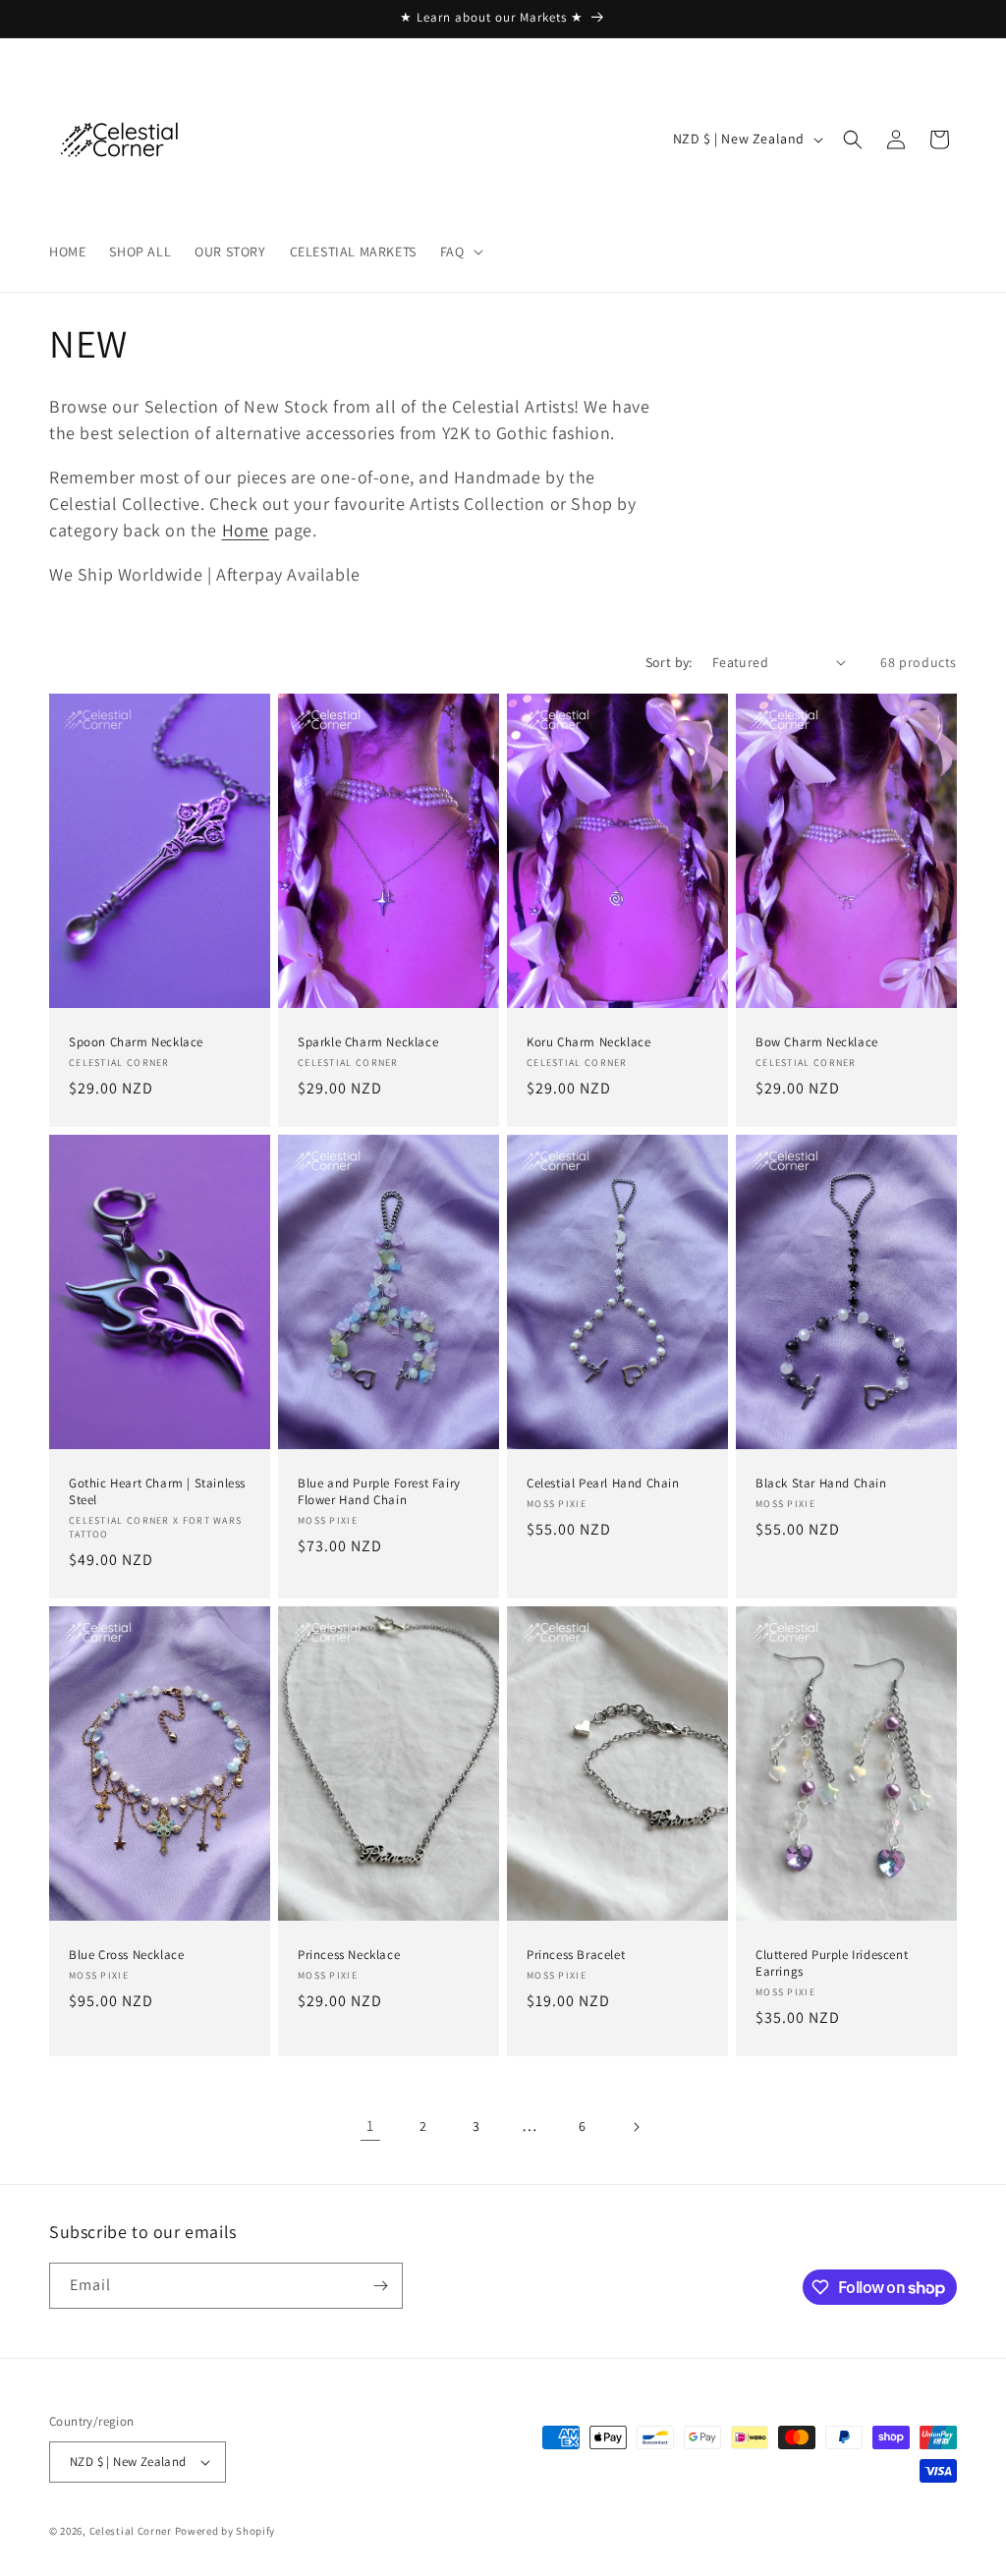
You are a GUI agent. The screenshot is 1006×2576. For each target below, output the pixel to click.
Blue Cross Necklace (126, 1955)
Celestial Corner (132, 2531)
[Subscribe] (380, 2286)
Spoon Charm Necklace (136, 1042)
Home (246, 530)
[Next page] (636, 2127)
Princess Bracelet (576, 1955)
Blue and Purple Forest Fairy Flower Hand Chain (379, 1492)
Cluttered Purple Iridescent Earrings (832, 1963)
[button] (460, 252)
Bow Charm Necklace (817, 1042)
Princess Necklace (349, 1955)
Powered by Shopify (225, 2531)
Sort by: (669, 662)
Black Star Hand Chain (821, 1484)
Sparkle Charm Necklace (368, 1042)
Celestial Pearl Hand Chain (603, 1484)
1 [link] (370, 2126)
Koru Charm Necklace (588, 1042)
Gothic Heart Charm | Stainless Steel (157, 1492)
